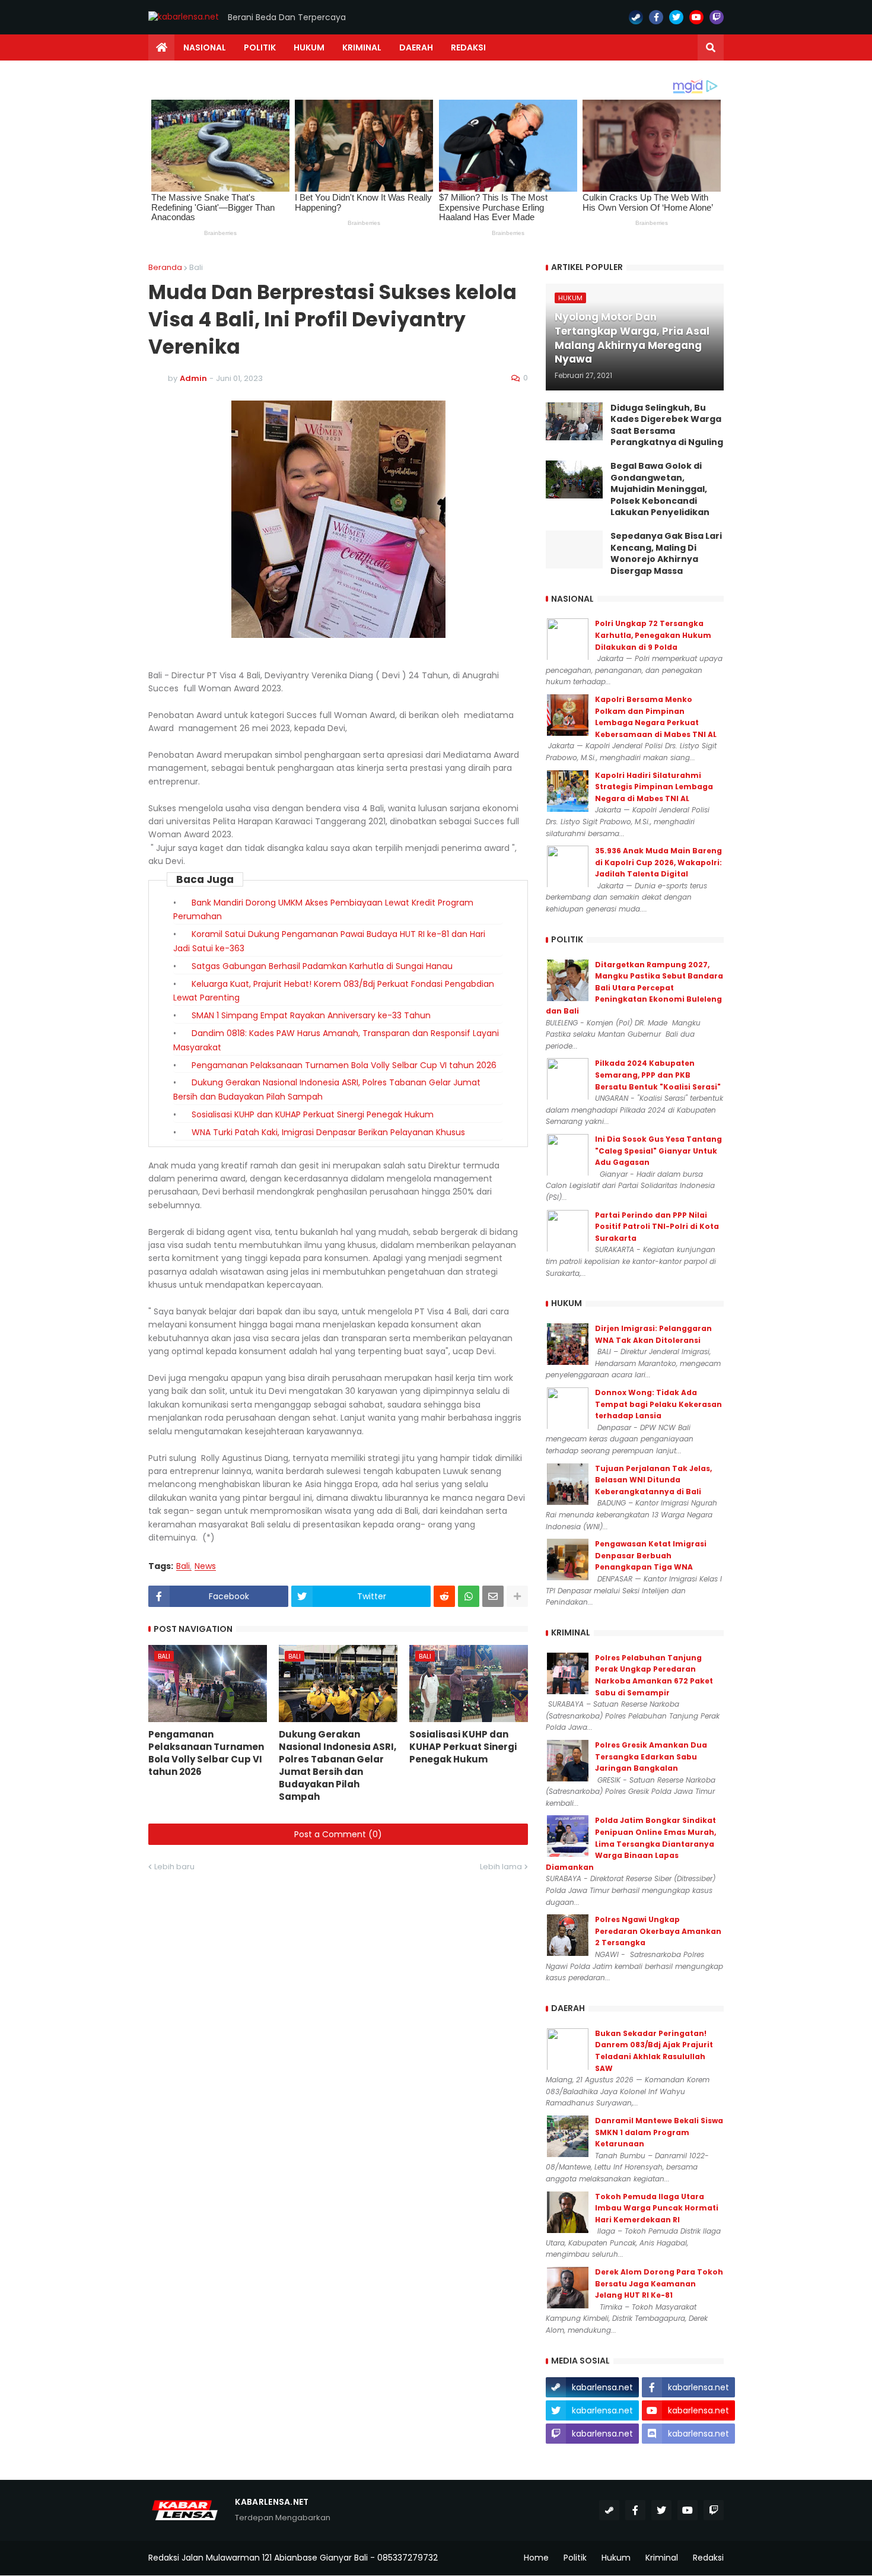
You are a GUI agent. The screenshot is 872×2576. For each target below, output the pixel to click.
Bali (196, 267)
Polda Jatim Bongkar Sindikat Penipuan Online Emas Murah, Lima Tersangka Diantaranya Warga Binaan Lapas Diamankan (631, 1843)
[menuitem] (161, 47)
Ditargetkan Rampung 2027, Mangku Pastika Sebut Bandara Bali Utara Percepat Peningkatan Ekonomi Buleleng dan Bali (634, 988)
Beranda (165, 267)
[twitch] (717, 17)
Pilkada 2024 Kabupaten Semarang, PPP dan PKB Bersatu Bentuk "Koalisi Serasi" (658, 1075)
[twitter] (676, 17)
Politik (575, 2558)
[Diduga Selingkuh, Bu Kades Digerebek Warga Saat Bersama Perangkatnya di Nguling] (574, 421)
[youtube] (696, 17)
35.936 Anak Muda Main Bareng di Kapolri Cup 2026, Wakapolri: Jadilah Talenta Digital (658, 862)
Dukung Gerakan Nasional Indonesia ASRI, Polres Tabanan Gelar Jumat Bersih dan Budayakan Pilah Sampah (338, 1765)
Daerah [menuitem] (416, 47)
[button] (711, 47)
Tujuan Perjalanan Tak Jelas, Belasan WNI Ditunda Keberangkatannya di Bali (653, 1480)
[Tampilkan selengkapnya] (517, 1596)
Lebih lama (501, 1867)
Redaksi (708, 2558)
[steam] (636, 17)
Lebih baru (174, 1867)
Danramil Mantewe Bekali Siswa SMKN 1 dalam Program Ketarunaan (659, 2132)
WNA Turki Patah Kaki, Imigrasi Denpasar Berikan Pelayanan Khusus (328, 1132)
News (205, 1566)
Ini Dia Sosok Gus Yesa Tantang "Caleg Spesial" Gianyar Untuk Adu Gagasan (658, 1151)
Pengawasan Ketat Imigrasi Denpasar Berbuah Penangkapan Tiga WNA (651, 1555)
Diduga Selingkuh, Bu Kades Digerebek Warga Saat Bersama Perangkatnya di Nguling (667, 425)
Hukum (616, 2558)
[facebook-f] (656, 17)
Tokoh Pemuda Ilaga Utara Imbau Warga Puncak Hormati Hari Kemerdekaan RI (657, 2208)
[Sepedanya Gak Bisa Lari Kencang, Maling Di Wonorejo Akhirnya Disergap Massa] (574, 549)
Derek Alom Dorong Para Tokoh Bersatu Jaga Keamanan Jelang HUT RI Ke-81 (659, 2283)
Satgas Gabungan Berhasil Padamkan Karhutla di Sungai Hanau (322, 966)
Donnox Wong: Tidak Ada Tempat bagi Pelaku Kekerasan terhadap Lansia (658, 1404)
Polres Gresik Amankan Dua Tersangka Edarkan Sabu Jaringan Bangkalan (651, 1756)
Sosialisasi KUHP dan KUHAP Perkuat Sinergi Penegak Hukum (313, 1114)
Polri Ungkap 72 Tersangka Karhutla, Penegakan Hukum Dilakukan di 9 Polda (653, 635)
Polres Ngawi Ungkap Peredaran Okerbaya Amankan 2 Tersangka (658, 1931)
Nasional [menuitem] (205, 47)
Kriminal (662, 2558)
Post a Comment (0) (338, 1834)
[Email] (493, 1596)
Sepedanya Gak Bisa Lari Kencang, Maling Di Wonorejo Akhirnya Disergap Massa (666, 554)
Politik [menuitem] (260, 47)
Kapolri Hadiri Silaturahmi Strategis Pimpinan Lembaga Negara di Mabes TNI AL (654, 787)
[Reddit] (444, 1596)
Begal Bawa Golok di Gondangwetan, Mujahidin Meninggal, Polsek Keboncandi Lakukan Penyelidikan (660, 489)
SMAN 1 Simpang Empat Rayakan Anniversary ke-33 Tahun (311, 1015)
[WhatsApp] (469, 1596)
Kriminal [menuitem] (362, 47)
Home (536, 2558)
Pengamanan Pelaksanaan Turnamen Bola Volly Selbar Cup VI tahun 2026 (344, 1065)
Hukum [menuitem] (309, 47)
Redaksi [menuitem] (468, 47)
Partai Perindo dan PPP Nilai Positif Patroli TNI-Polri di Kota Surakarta (657, 1227)
